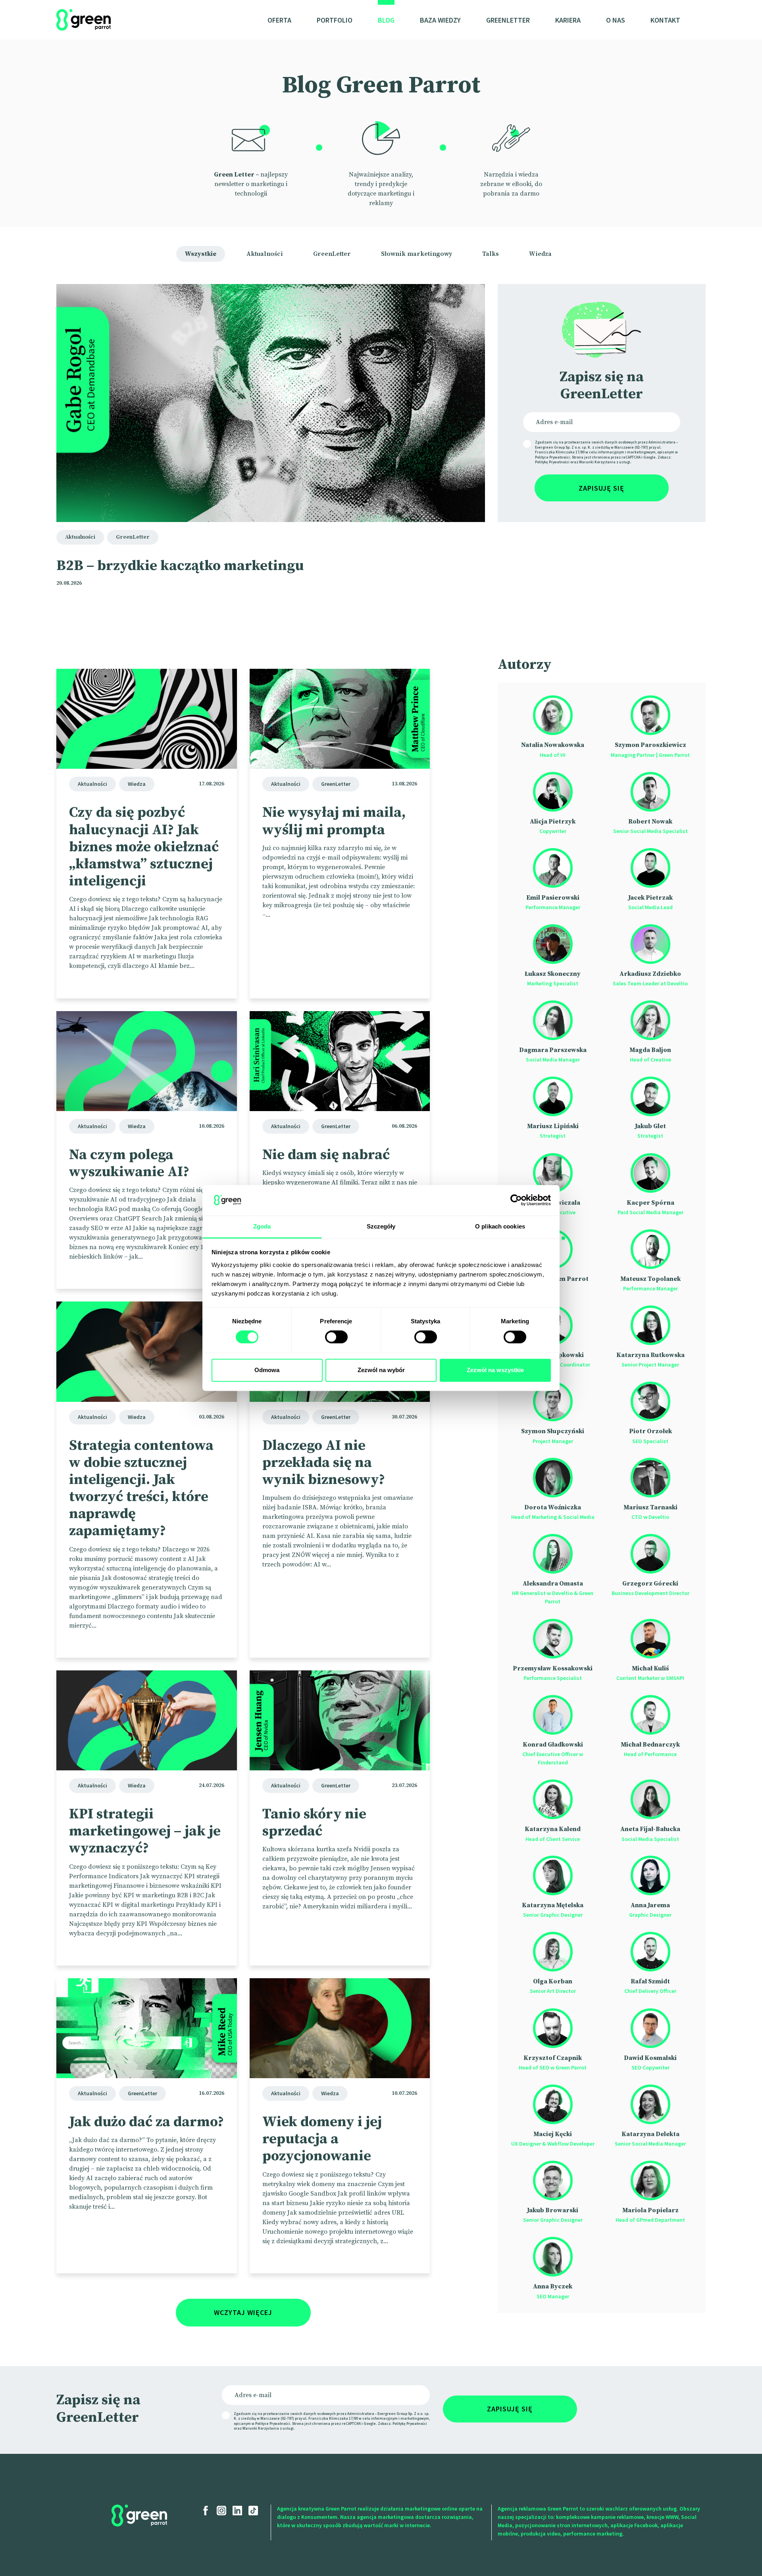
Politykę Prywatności (552, 462)
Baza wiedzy (440, 20)
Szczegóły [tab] (381, 1226)
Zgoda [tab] (262, 1226)
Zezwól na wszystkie (495, 1370)
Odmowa (267, 1370)
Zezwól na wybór (381, 1370)
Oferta (279, 20)
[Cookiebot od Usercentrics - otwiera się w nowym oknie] (516, 1200)
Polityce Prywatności (552, 457)
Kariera (568, 20)
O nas (616, 20)
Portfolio (335, 20)
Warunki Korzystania (597, 462)
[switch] (336, 1337)
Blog (386, 20)
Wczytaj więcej (243, 2312)
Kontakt (665, 20)
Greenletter (508, 20)
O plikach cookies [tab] (500, 1226)
